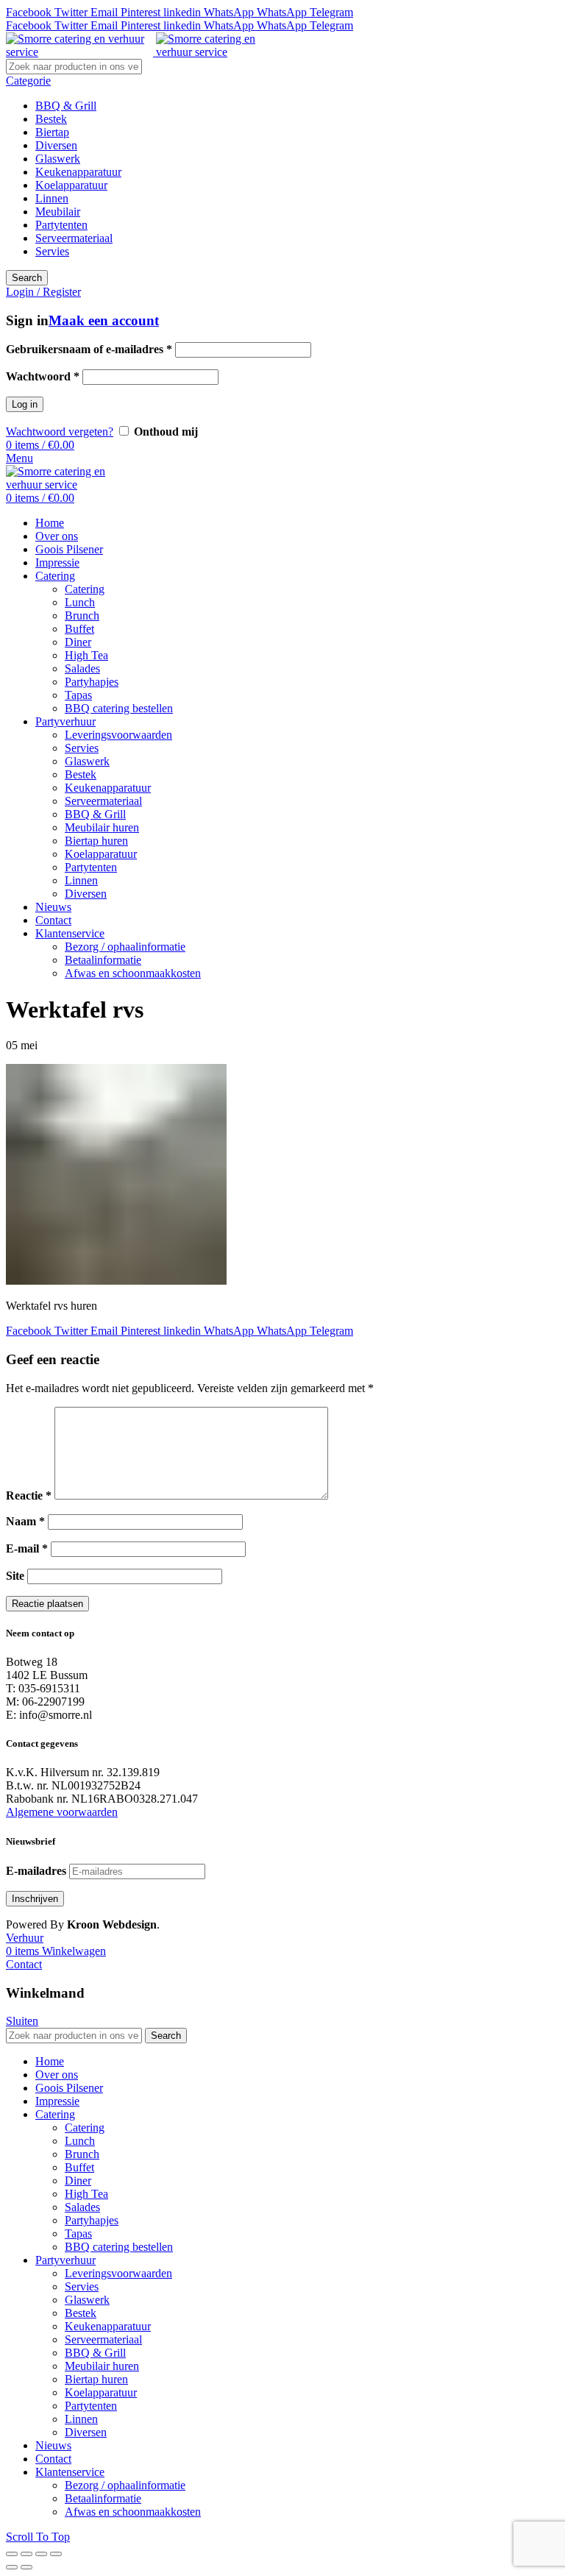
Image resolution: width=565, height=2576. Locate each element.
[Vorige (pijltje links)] (12, 2567)
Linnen (52, 198)
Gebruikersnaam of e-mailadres (89, 349)
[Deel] (26, 2554)
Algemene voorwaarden (62, 1812)
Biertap (52, 132)
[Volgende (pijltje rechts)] (26, 2567)
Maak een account (104, 320)
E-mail (27, 1548)
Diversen (56, 145)
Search (27, 278)
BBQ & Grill (66, 106)
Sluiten (22, 2021)
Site (15, 1576)
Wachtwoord (43, 376)
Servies (52, 251)
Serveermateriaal (74, 238)
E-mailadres (36, 1871)
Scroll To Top (38, 2537)
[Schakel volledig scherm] (41, 2554)
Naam (25, 1521)
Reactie (29, 1495)
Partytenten (61, 225)
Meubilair (58, 212)
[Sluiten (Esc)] (12, 2554)
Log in (25, 404)
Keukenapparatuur (78, 172)
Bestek (51, 119)
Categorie (28, 81)
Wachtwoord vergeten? (60, 432)
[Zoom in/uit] (56, 2554)
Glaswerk (58, 159)
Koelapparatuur (71, 185)
